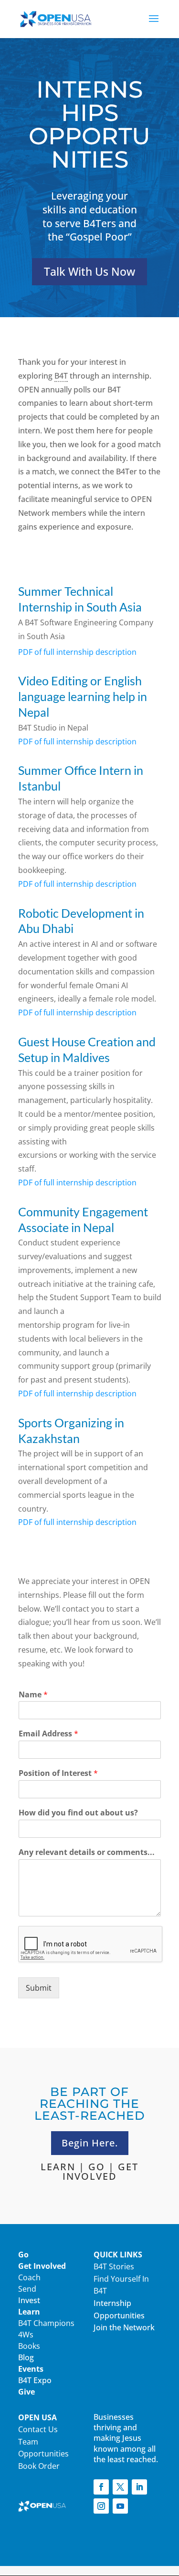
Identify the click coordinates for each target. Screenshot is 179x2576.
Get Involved (42, 2266)
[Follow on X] (120, 2487)
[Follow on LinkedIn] (139, 2487)
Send (27, 2289)
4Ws (26, 2335)
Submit (39, 1988)
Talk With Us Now (89, 271)
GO (97, 2167)
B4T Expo (35, 2380)
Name (33, 1695)
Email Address (48, 1734)
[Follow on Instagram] (101, 2506)
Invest (29, 2300)
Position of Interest (58, 1773)
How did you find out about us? (78, 1813)
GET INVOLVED (101, 2171)
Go (23, 2255)
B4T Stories (114, 2266)
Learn (29, 2312)
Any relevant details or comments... (87, 1852)
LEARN (58, 2167)
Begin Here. (90, 2143)
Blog (26, 2357)
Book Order (39, 2466)
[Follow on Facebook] (101, 2487)
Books (29, 2346)
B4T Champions (46, 2323)
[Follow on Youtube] (120, 2506)
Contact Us (38, 2429)
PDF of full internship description (77, 742)
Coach (29, 2277)
